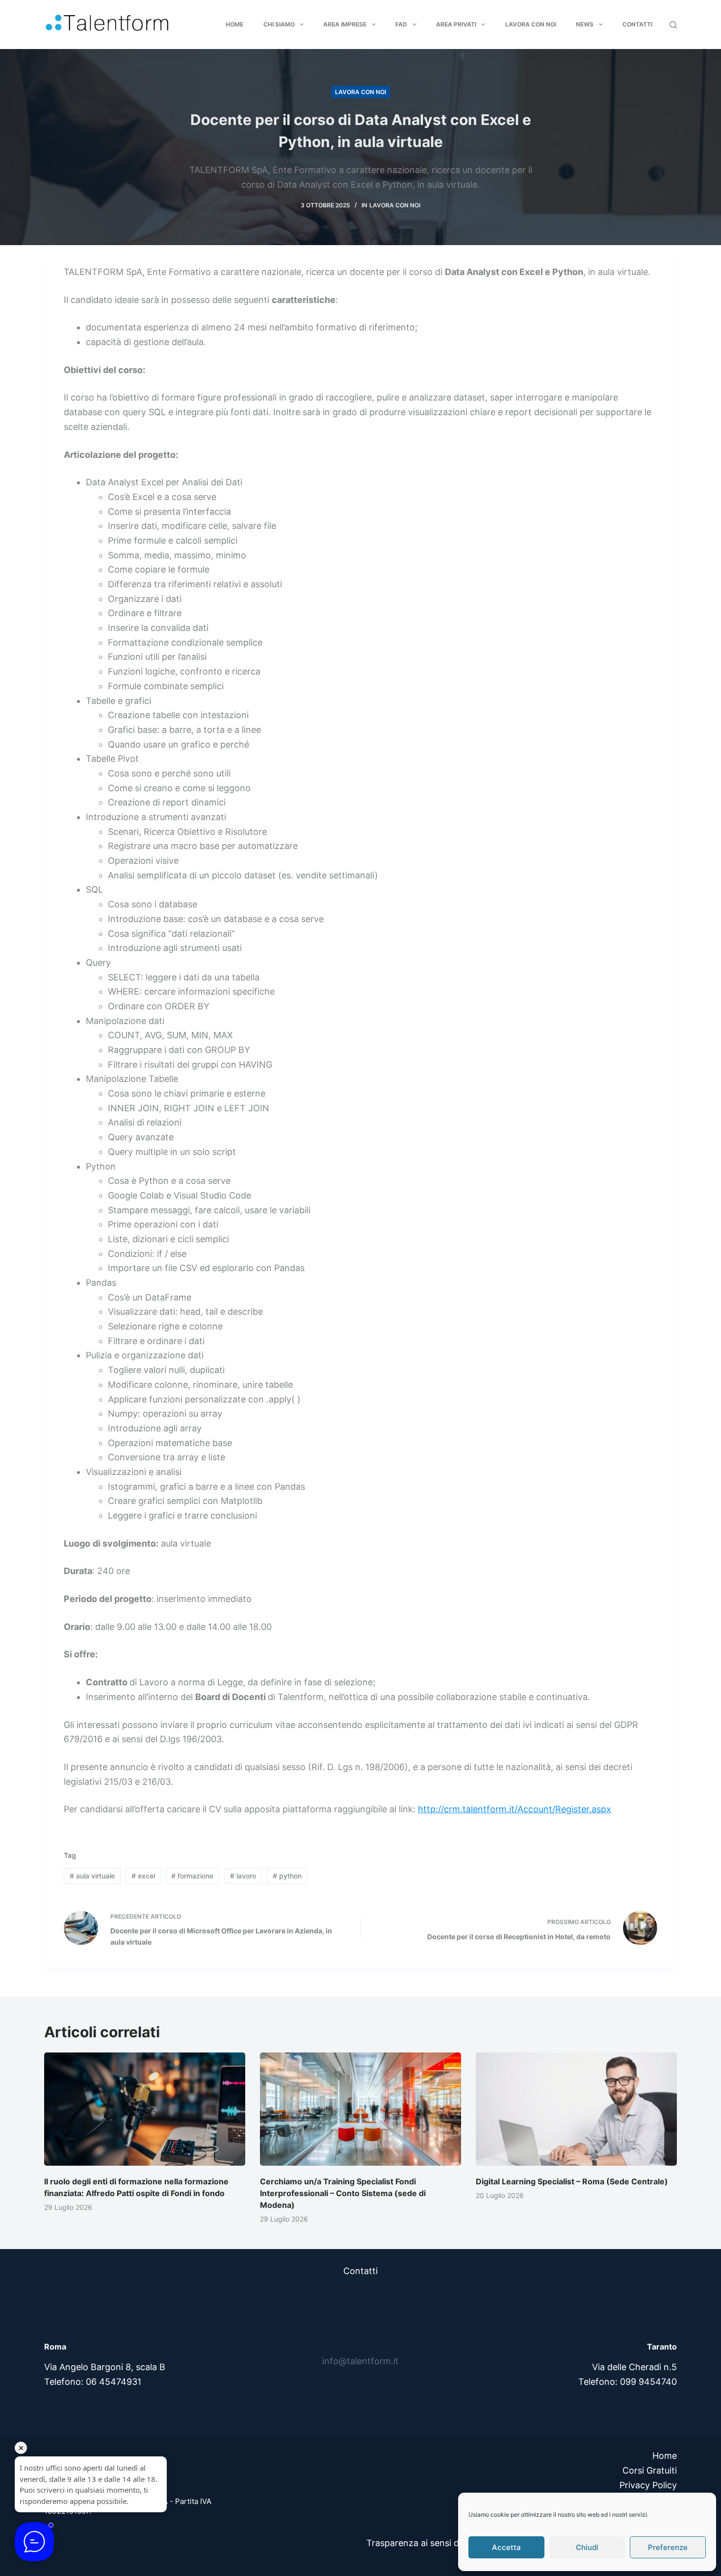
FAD (401, 24)
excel (143, 1876)
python (287, 1876)
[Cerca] (673, 25)
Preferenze (668, 2547)
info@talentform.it (360, 2361)
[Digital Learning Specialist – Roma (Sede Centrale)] (576, 2109)
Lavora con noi (531, 24)
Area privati (456, 24)
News (585, 24)
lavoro (243, 1876)
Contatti (637, 24)
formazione (192, 1876)
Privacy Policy (648, 2485)
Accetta (506, 2547)
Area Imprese (345, 24)
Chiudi (587, 2547)
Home (234, 24)
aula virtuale (92, 1876)
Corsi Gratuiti (650, 2470)
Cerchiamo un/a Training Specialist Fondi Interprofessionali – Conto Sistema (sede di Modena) (343, 2193)
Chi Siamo (279, 24)
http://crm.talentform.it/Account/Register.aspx (515, 1809)
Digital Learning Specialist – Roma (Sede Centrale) (572, 2181)
